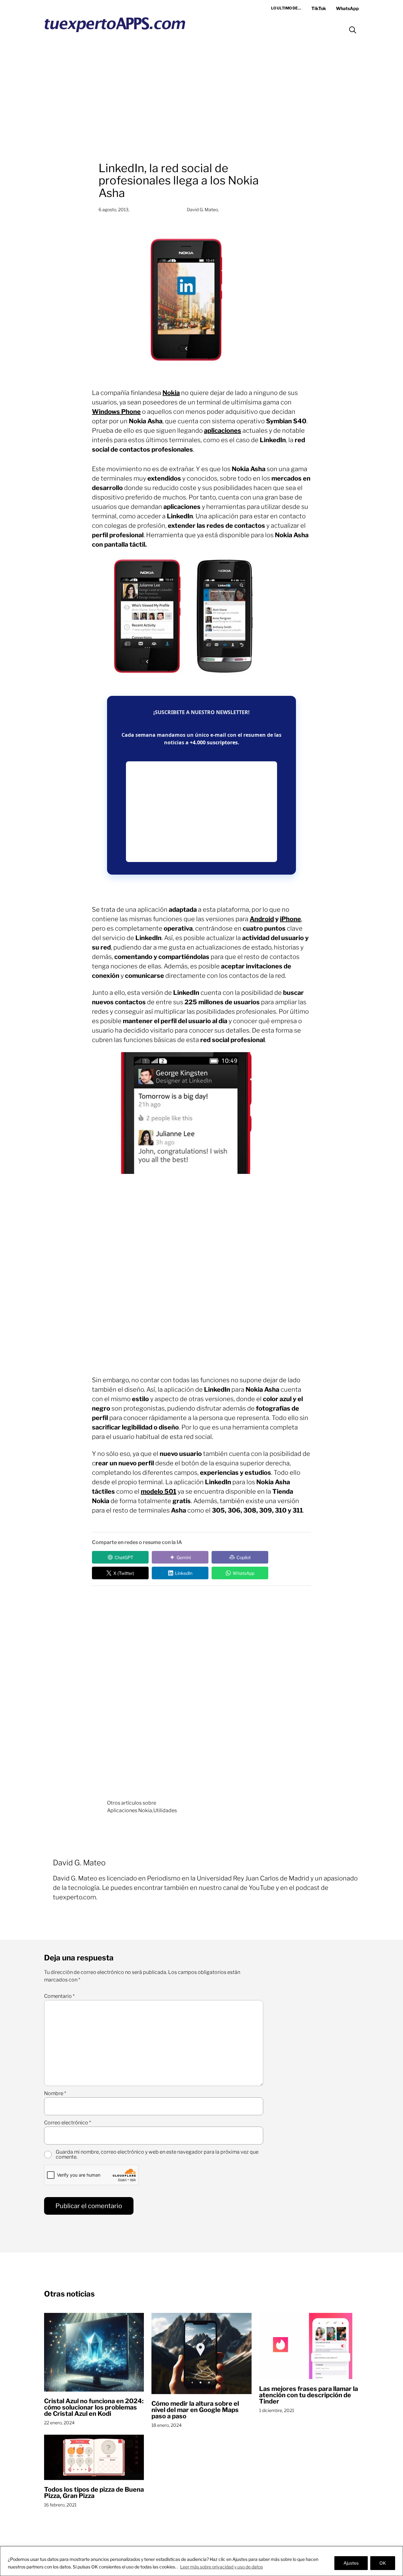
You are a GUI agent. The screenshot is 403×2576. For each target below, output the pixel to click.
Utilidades (165, 1810)
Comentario (59, 1996)
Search (353, 30)
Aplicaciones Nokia (130, 1810)
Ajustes (351, 2563)
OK (383, 2563)
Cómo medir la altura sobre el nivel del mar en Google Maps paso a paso (195, 2410)
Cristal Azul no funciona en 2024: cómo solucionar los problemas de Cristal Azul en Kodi (94, 2407)
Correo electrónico (68, 2123)
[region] (201, 2561)
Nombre (55, 2094)
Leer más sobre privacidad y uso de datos (221, 2567)
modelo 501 (159, 1491)
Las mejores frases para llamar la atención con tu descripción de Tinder (309, 2395)
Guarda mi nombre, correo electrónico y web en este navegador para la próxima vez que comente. (157, 2155)
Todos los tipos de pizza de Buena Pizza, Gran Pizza (94, 2493)
